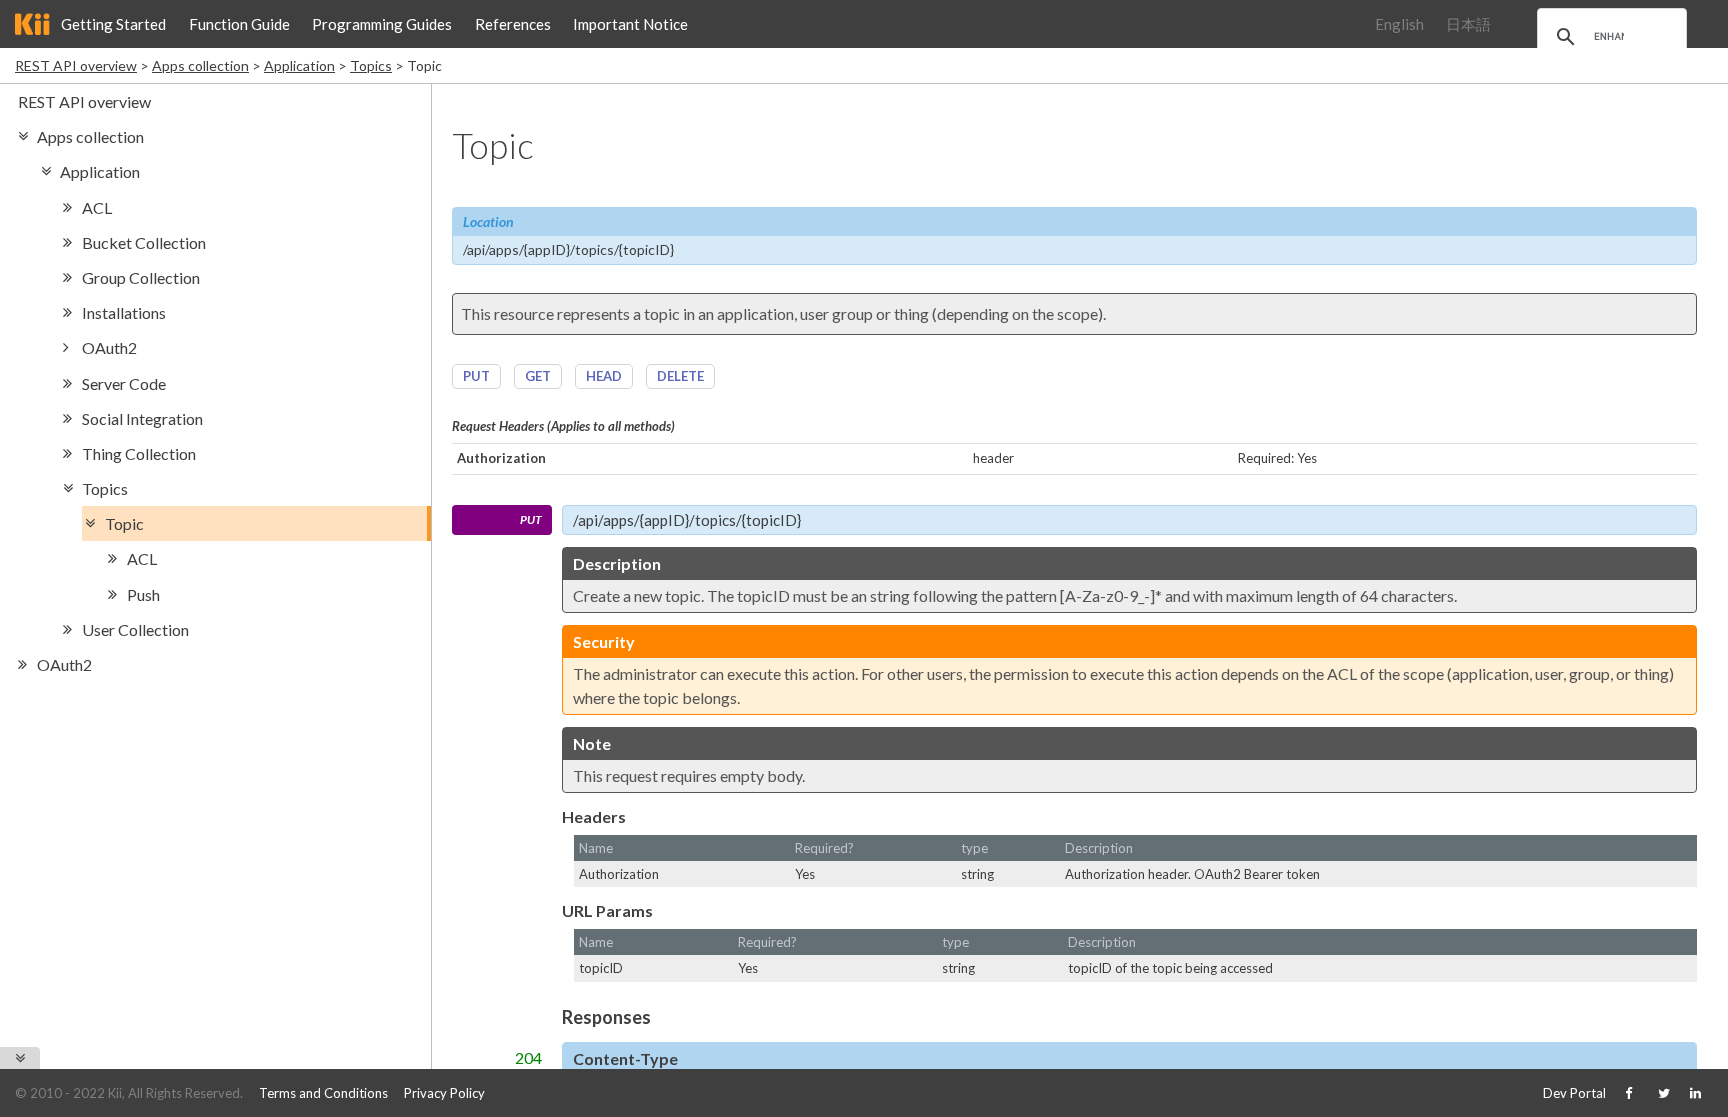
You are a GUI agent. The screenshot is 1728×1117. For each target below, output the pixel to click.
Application (299, 65)
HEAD (604, 376)
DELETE (680, 376)
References (513, 24)
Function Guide (239, 24)
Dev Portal (1574, 1093)
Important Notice (630, 24)
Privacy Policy (444, 1093)
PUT (476, 376)
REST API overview (76, 65)
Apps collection (200, 65)
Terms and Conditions (323, 1093)
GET (538, 376)
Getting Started (113, 24)
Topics (371, 65)
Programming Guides (382, 24)
